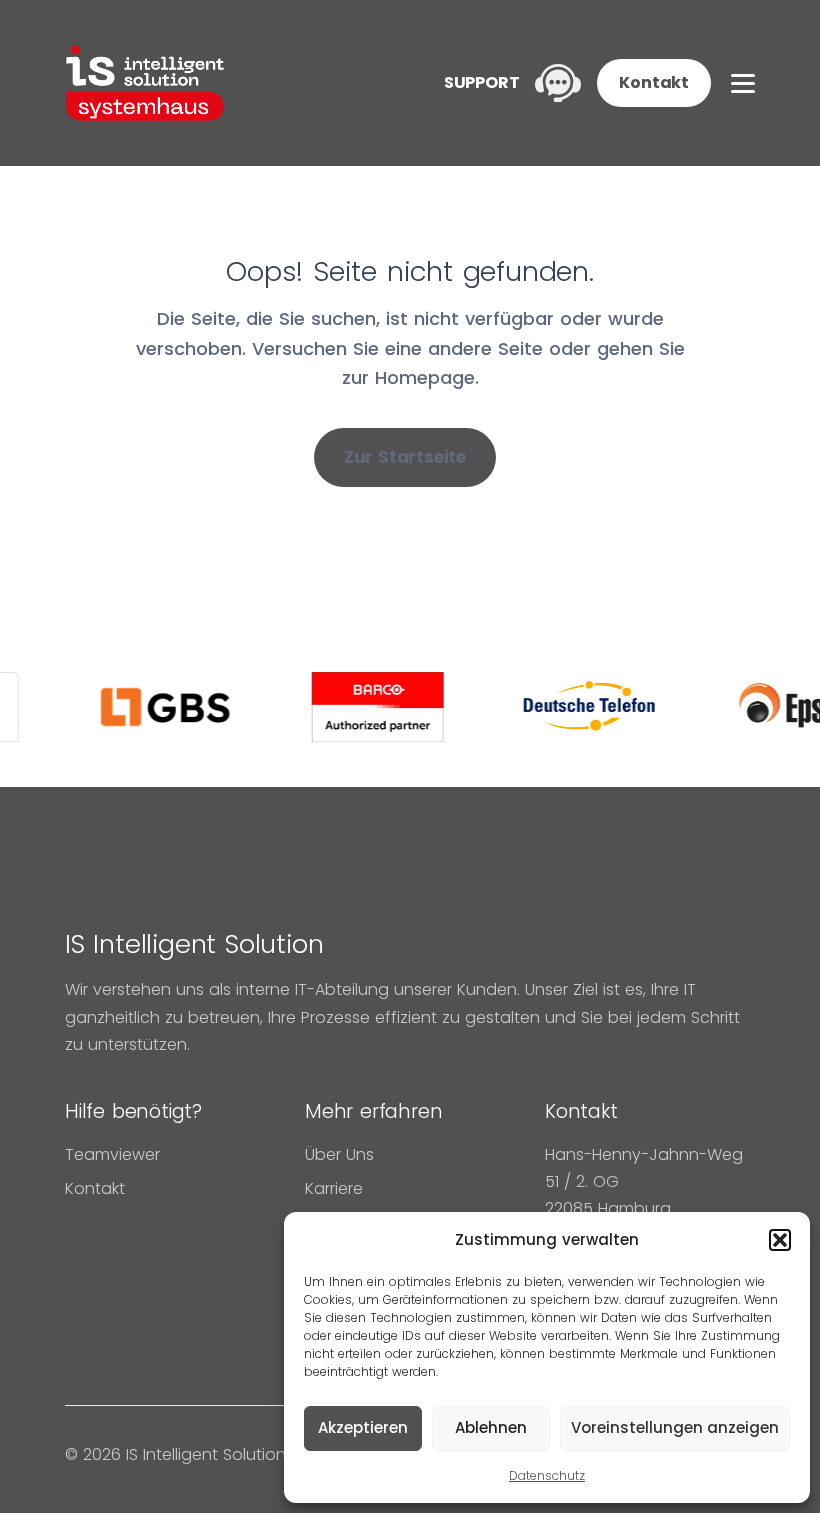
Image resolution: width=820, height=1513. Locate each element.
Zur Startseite (405, 457)
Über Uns (339, 1154)
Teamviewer (112, 1154)
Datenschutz (547, 1475)
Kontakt (654, 82)
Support (482, 82)
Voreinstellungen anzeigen (675, 1427)
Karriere (334, 1188)
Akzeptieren (363, 1427)
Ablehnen (491, 1427)
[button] (780, 1240)
